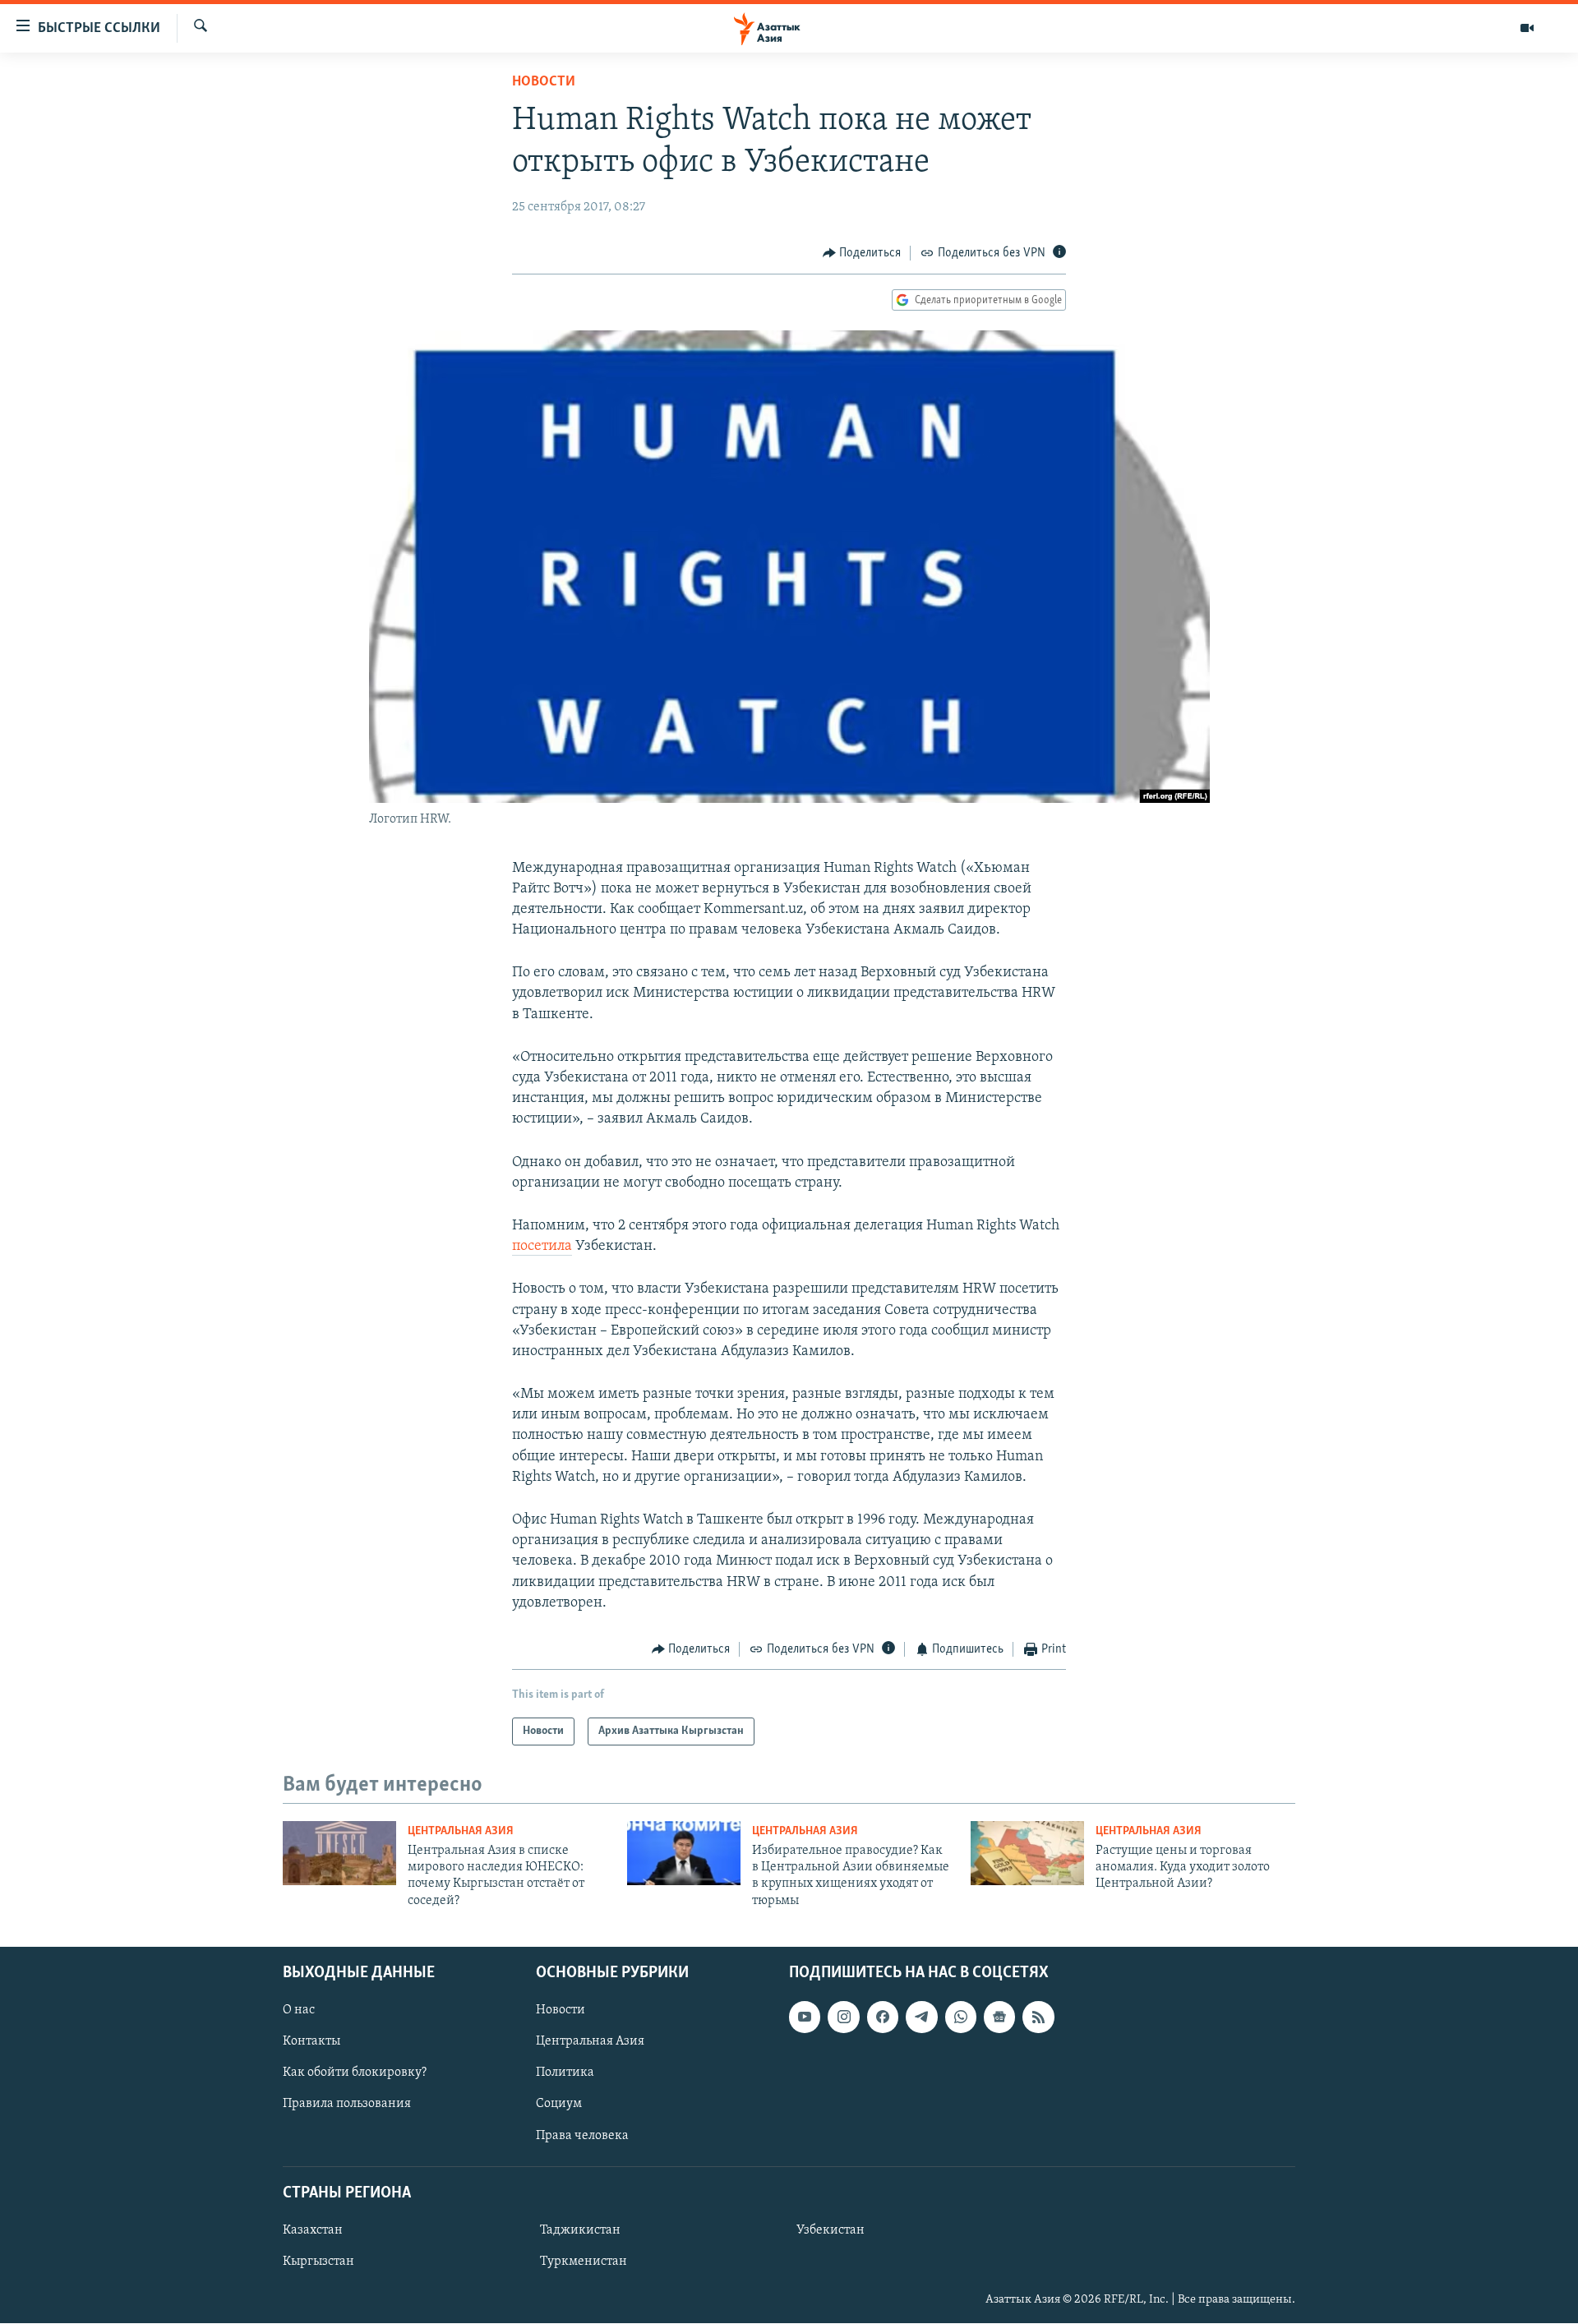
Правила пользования (347, 2105)
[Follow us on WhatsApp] (961, 2017)
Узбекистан (831, 2230)
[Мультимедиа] (1527, 28)
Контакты (311, 2042)
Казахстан (313, 2230)
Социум (559, 2105)
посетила (542, 1247)
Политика (565, 2073)
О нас (299, 2010)
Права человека (582, 2136)
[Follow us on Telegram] (921, 2017)
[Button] (862, 253)
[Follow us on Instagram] (843, 2017)
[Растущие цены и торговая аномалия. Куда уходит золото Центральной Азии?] (1027, 1853)
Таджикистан (580, 2230)
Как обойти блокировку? (355, 2073)
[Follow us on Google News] (999, 2017)
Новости (544, 82)
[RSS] (1038, 2017)
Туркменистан (584, 2262)
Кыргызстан (318, 2262)
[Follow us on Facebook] (883, 2017)
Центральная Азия (461, 1831)
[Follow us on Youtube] (805, 2017)
